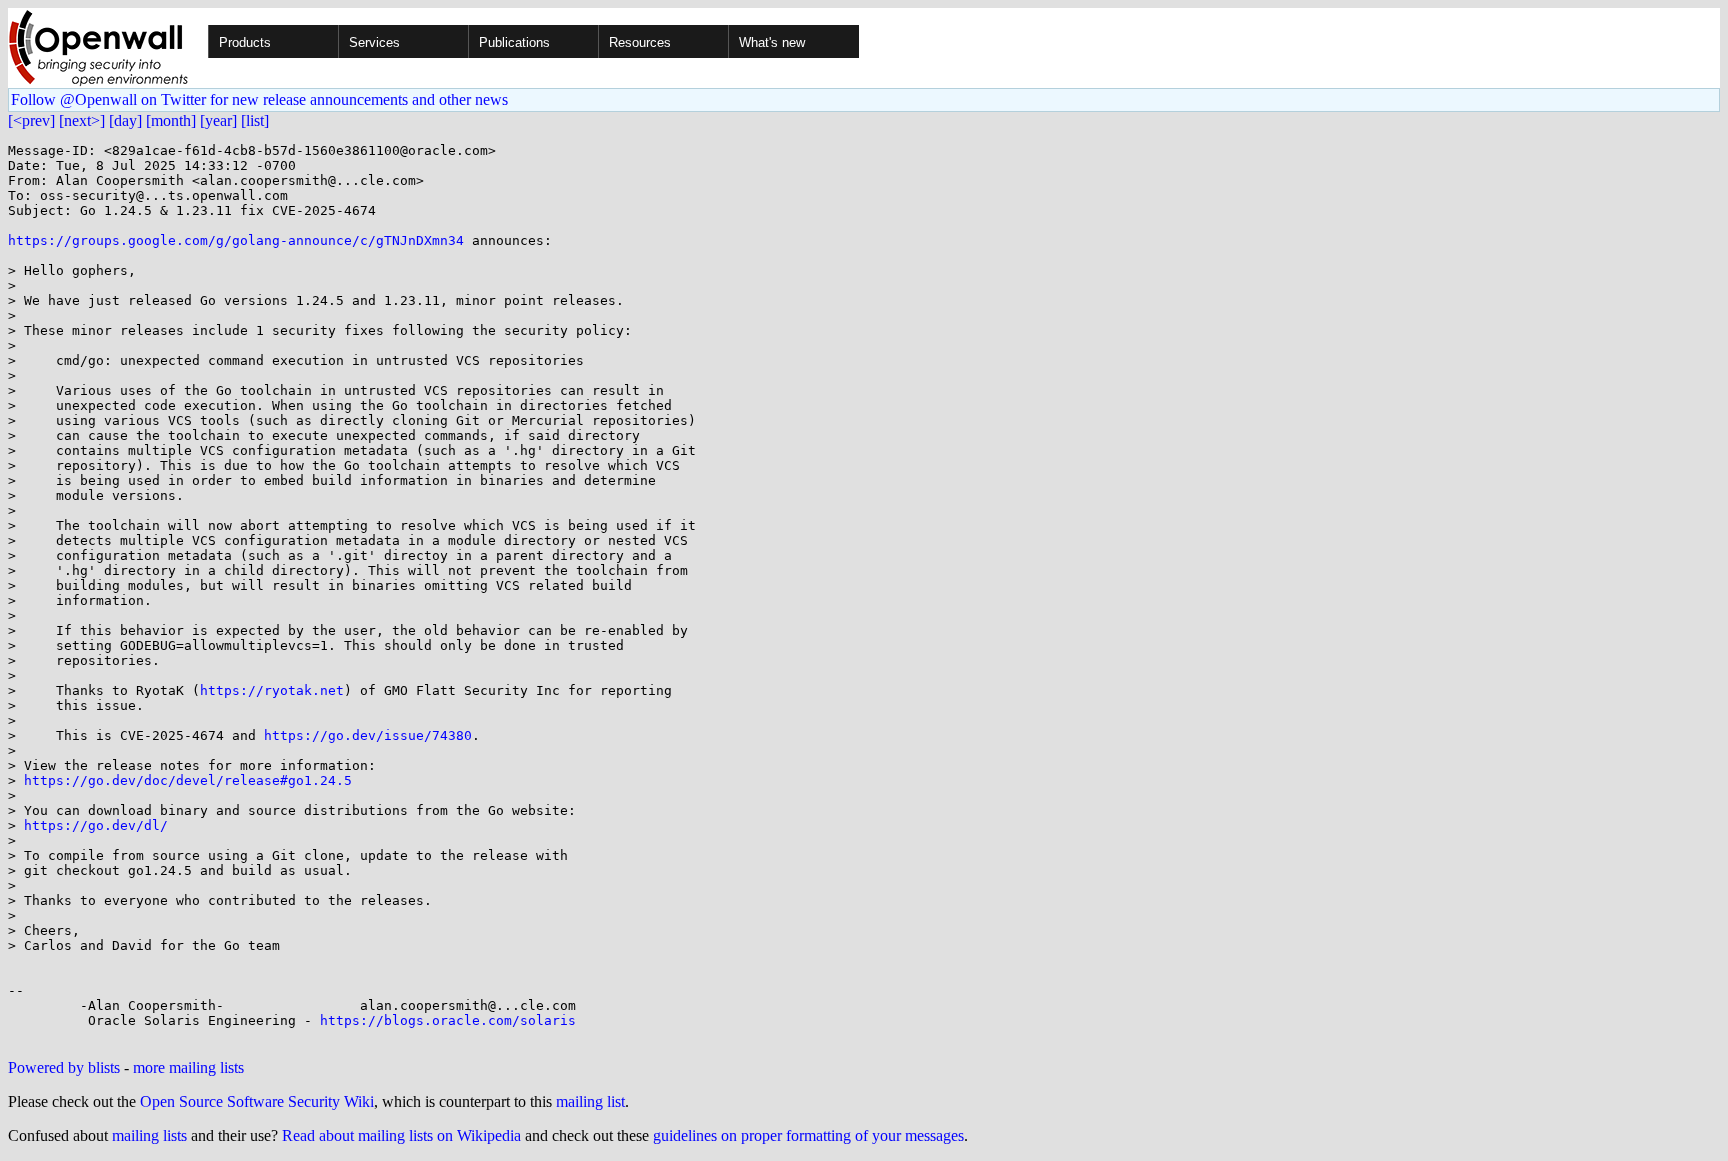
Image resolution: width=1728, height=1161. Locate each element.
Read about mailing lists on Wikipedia (401, 1135)
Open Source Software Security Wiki (257, 1101)
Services (374, 42)
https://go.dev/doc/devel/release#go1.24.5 (188, 780)
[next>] (82, 120)
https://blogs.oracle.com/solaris (448, 1020)
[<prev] (31, 120)
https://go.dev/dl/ (96, 825)
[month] (171, 120)
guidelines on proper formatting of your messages (808, 1135)
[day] (125, 120)
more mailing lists (188, 1067)
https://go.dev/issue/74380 (368, 735)
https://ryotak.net (272, 690)
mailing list (590, 1101)
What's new (772, 42)
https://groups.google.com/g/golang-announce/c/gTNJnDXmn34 (236, 240)
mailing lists (149, 1135)
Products (245, 42)
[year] (218, 120)
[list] (255, 120)
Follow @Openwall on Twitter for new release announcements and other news (259, 99)
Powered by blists (64, 1067)
